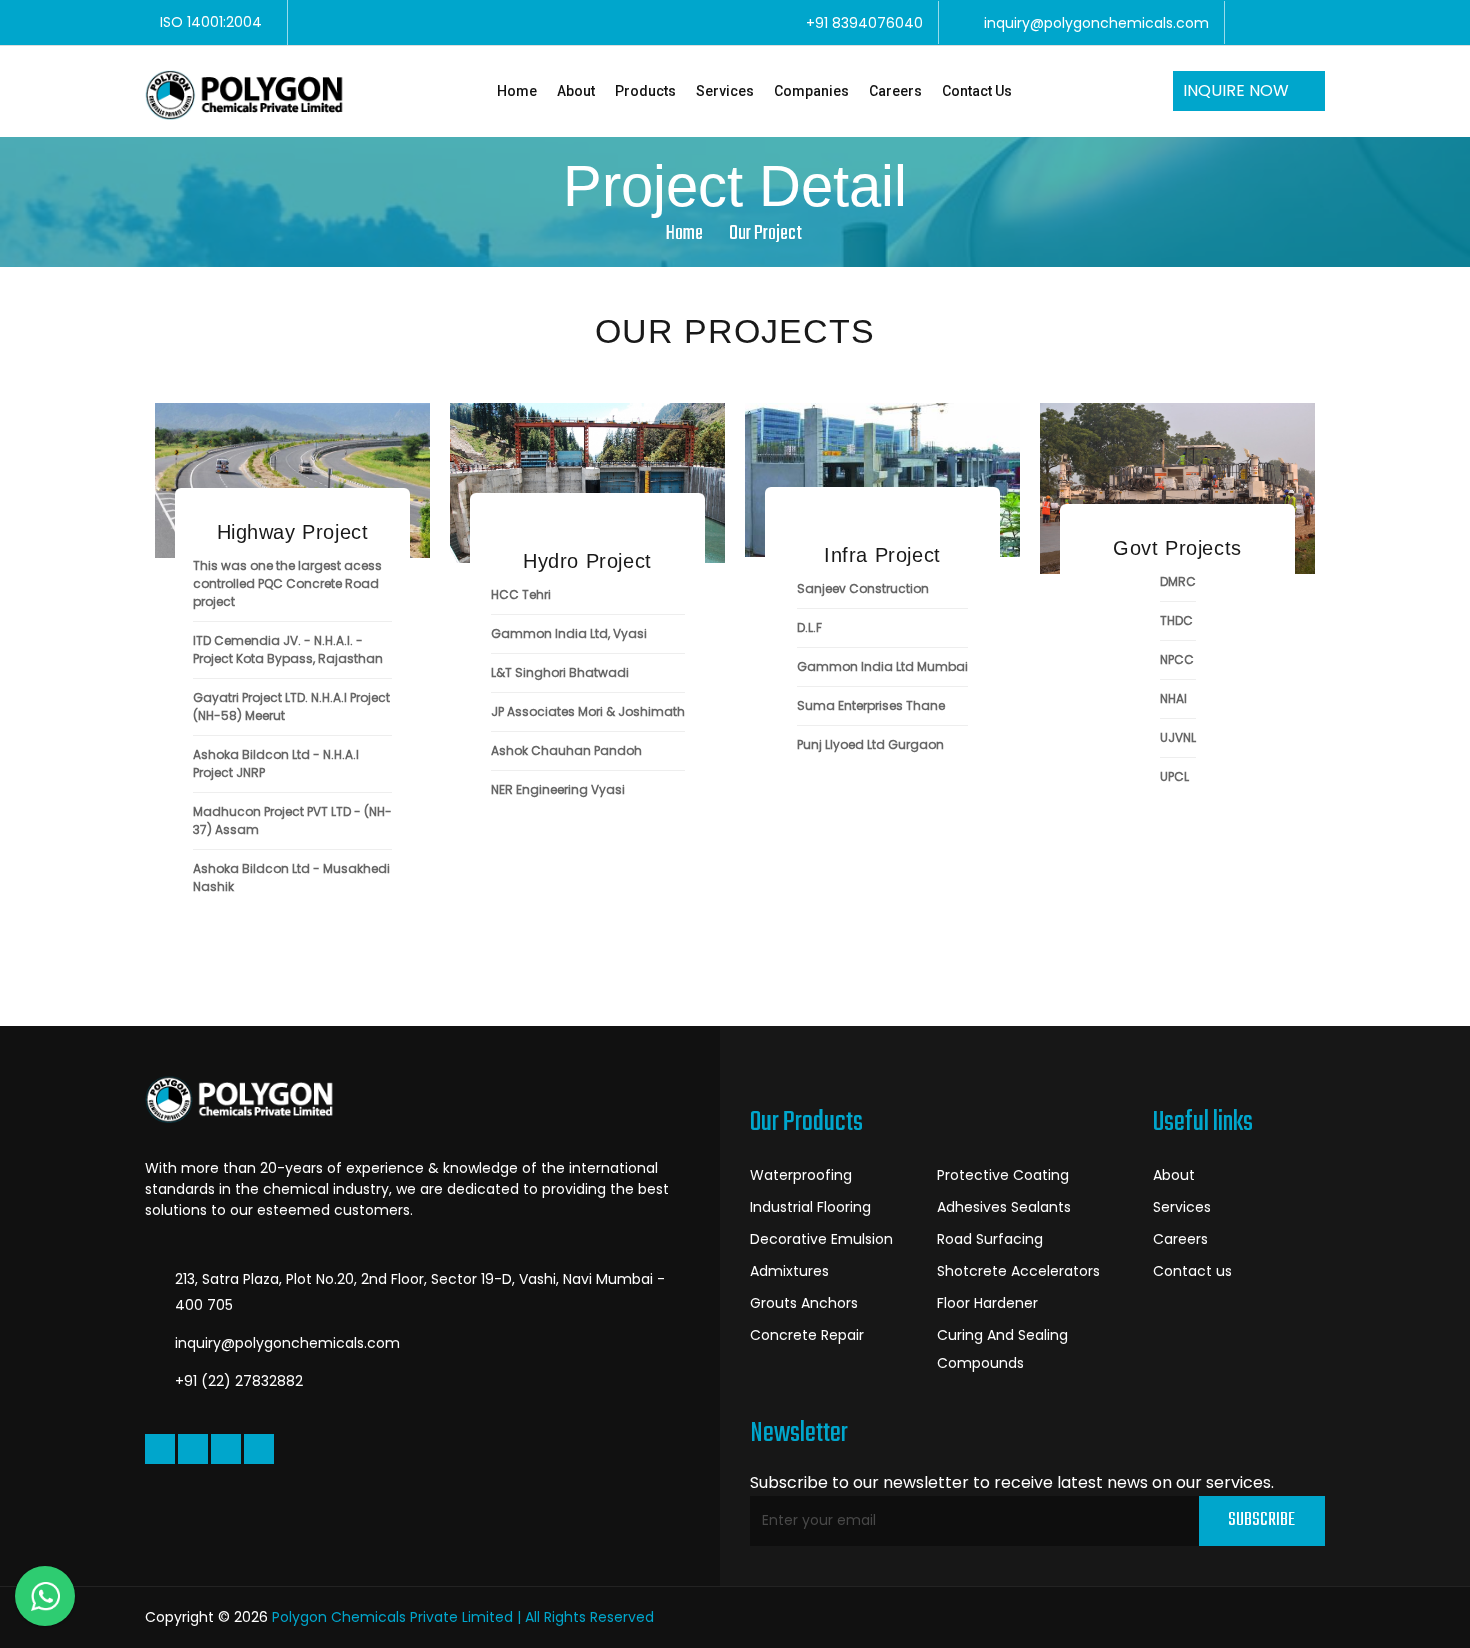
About (576, 91)
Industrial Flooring (810, 1207)
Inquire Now (1238, 90)
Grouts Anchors (804, 1303)
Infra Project (882, 555)
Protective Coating (1003, 1175)
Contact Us (977, 91)
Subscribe (1261, 1520)
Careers (895, 91)
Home (517, 91)
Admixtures (789, 1271)
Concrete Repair (807, 1335)
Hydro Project (587, 561)
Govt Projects (1177, 548)
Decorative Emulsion (821, 1239)
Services (725, 91)
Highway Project (293, 532)
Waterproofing (801, 1175)
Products (645, 91)
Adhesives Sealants (1004, 1207)
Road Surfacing (990, 1239)
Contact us (1192, 1271)
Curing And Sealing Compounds (1002, 1349)
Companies (811, 91)
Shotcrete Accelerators (1018, 1271)
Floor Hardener (987, 1303)
